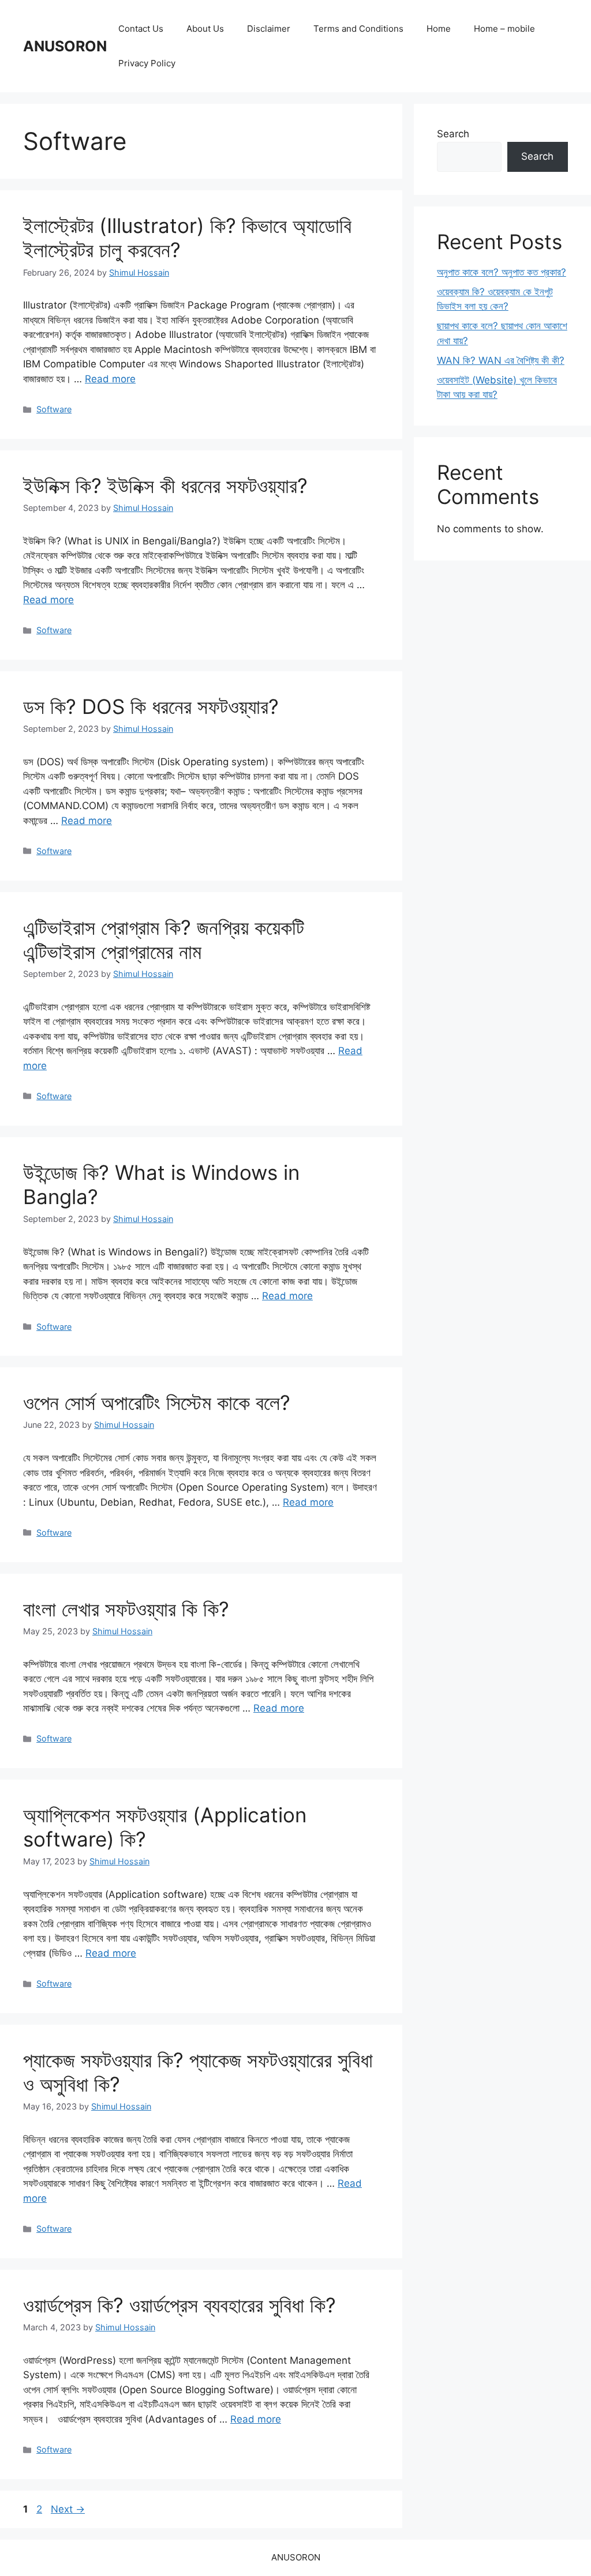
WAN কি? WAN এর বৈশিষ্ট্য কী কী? (501, 360)
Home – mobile (504, 29)
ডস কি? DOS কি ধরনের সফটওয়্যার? (151, 706)
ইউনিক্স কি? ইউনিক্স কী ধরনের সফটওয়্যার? (165, 486)
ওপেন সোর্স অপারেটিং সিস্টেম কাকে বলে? (157, 1402)
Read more (110, 379)
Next (68, 2509)
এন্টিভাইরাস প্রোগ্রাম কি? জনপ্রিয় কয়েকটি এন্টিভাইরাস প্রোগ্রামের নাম (164, 939)
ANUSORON (65, 46)
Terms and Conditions (358, 29)
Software (54, 409)
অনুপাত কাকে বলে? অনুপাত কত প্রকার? (502, 272)
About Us (205, 29)
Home (439, 29)
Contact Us (141, 29)
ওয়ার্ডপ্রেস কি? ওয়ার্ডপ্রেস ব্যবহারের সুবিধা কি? (179, 2305)
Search (453, 134)
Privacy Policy (147, 63)
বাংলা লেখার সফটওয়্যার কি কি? (126, 1609)
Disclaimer (269, 29)
